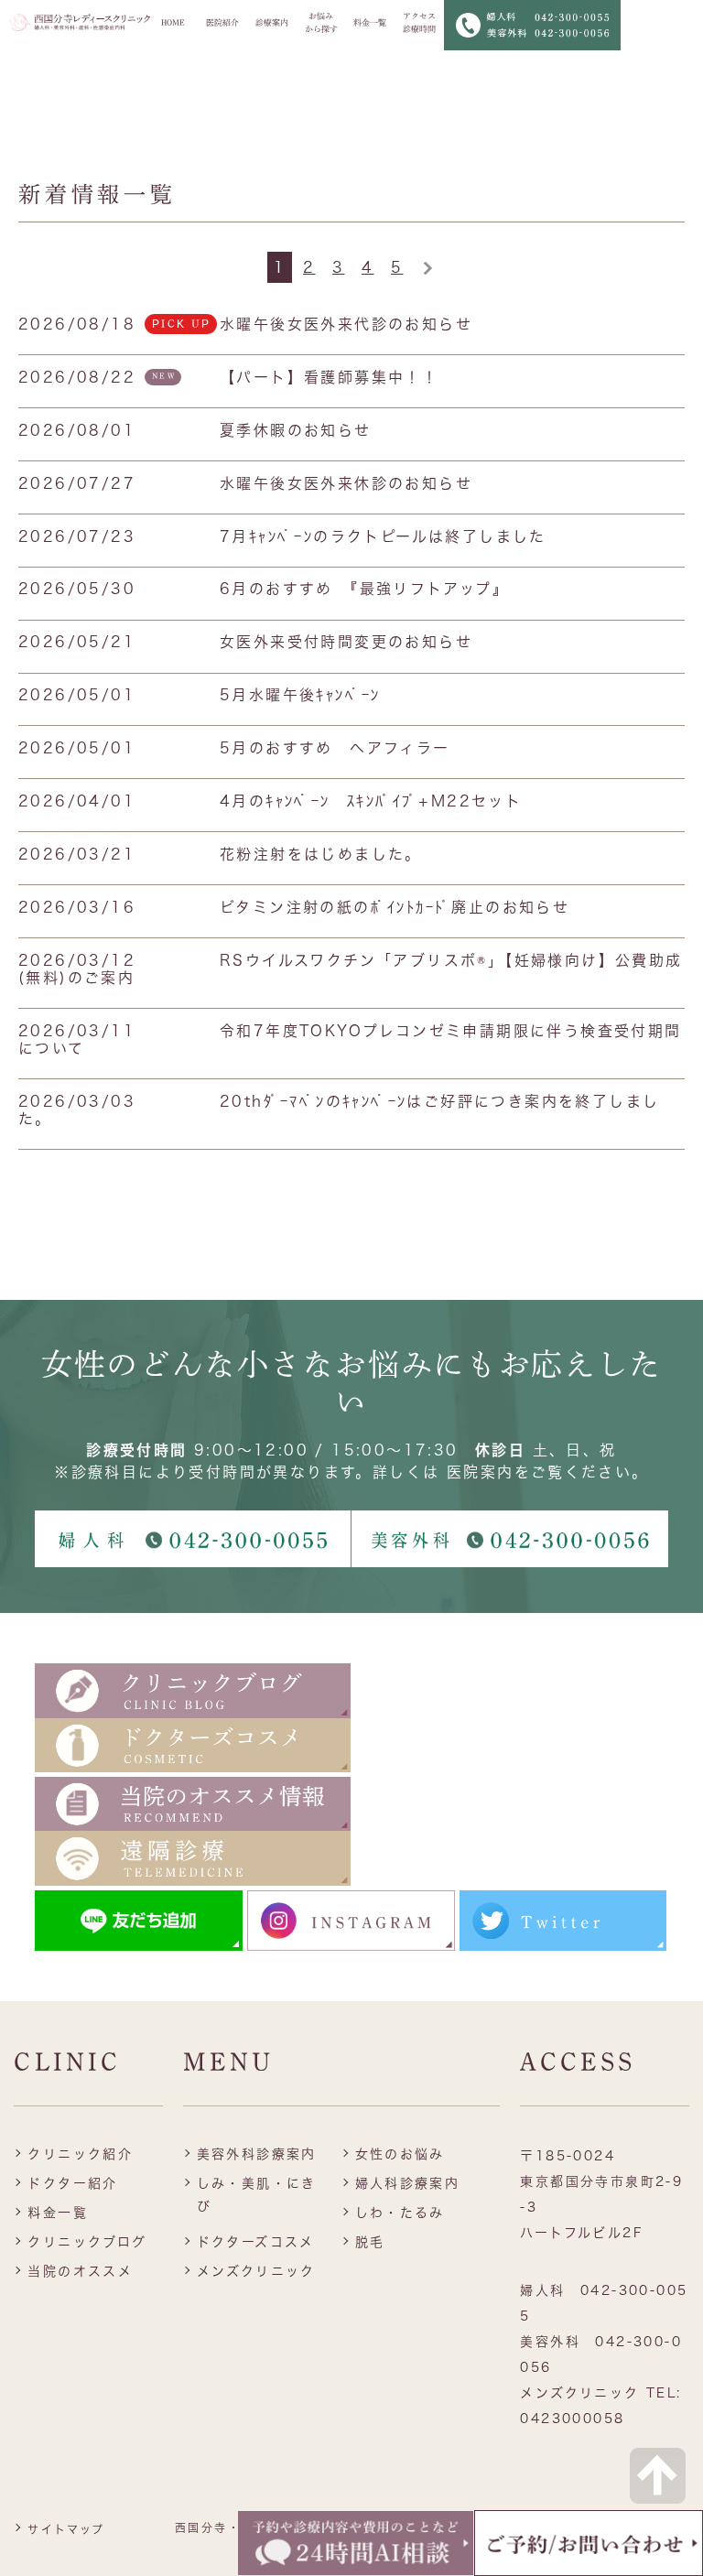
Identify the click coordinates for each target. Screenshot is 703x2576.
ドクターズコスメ (256, 2242)
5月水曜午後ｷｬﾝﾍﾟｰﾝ (300, 695)
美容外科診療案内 (257, 2154)
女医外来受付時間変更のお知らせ (346, 642)
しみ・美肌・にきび (257, 2195)
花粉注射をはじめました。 (321, 854)
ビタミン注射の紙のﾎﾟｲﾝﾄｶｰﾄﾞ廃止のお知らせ (395, 907)
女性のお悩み (400, 2154)
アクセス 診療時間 (419, 22)
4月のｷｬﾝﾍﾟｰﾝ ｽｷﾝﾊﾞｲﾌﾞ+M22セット (371, 801)
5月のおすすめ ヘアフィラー (335, 748)
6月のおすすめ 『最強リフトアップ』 (364, 589)
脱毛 (370, 2242)
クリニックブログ (87, 2242)
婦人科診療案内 (408, 2183)
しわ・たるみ (400, 2213)
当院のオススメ (80, 2271)
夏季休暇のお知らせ (296, 430)
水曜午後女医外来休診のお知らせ (346, 483)
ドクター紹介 (72, 2183)
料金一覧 (370, 22)
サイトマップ (66, 2529)
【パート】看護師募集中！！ (329, 377)
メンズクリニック (256, 2271)
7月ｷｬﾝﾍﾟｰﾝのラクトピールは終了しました (383, 536)
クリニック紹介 (80, 2154)
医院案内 (481, 1472)
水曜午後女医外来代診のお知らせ (346, 324)
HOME (173, 22)
